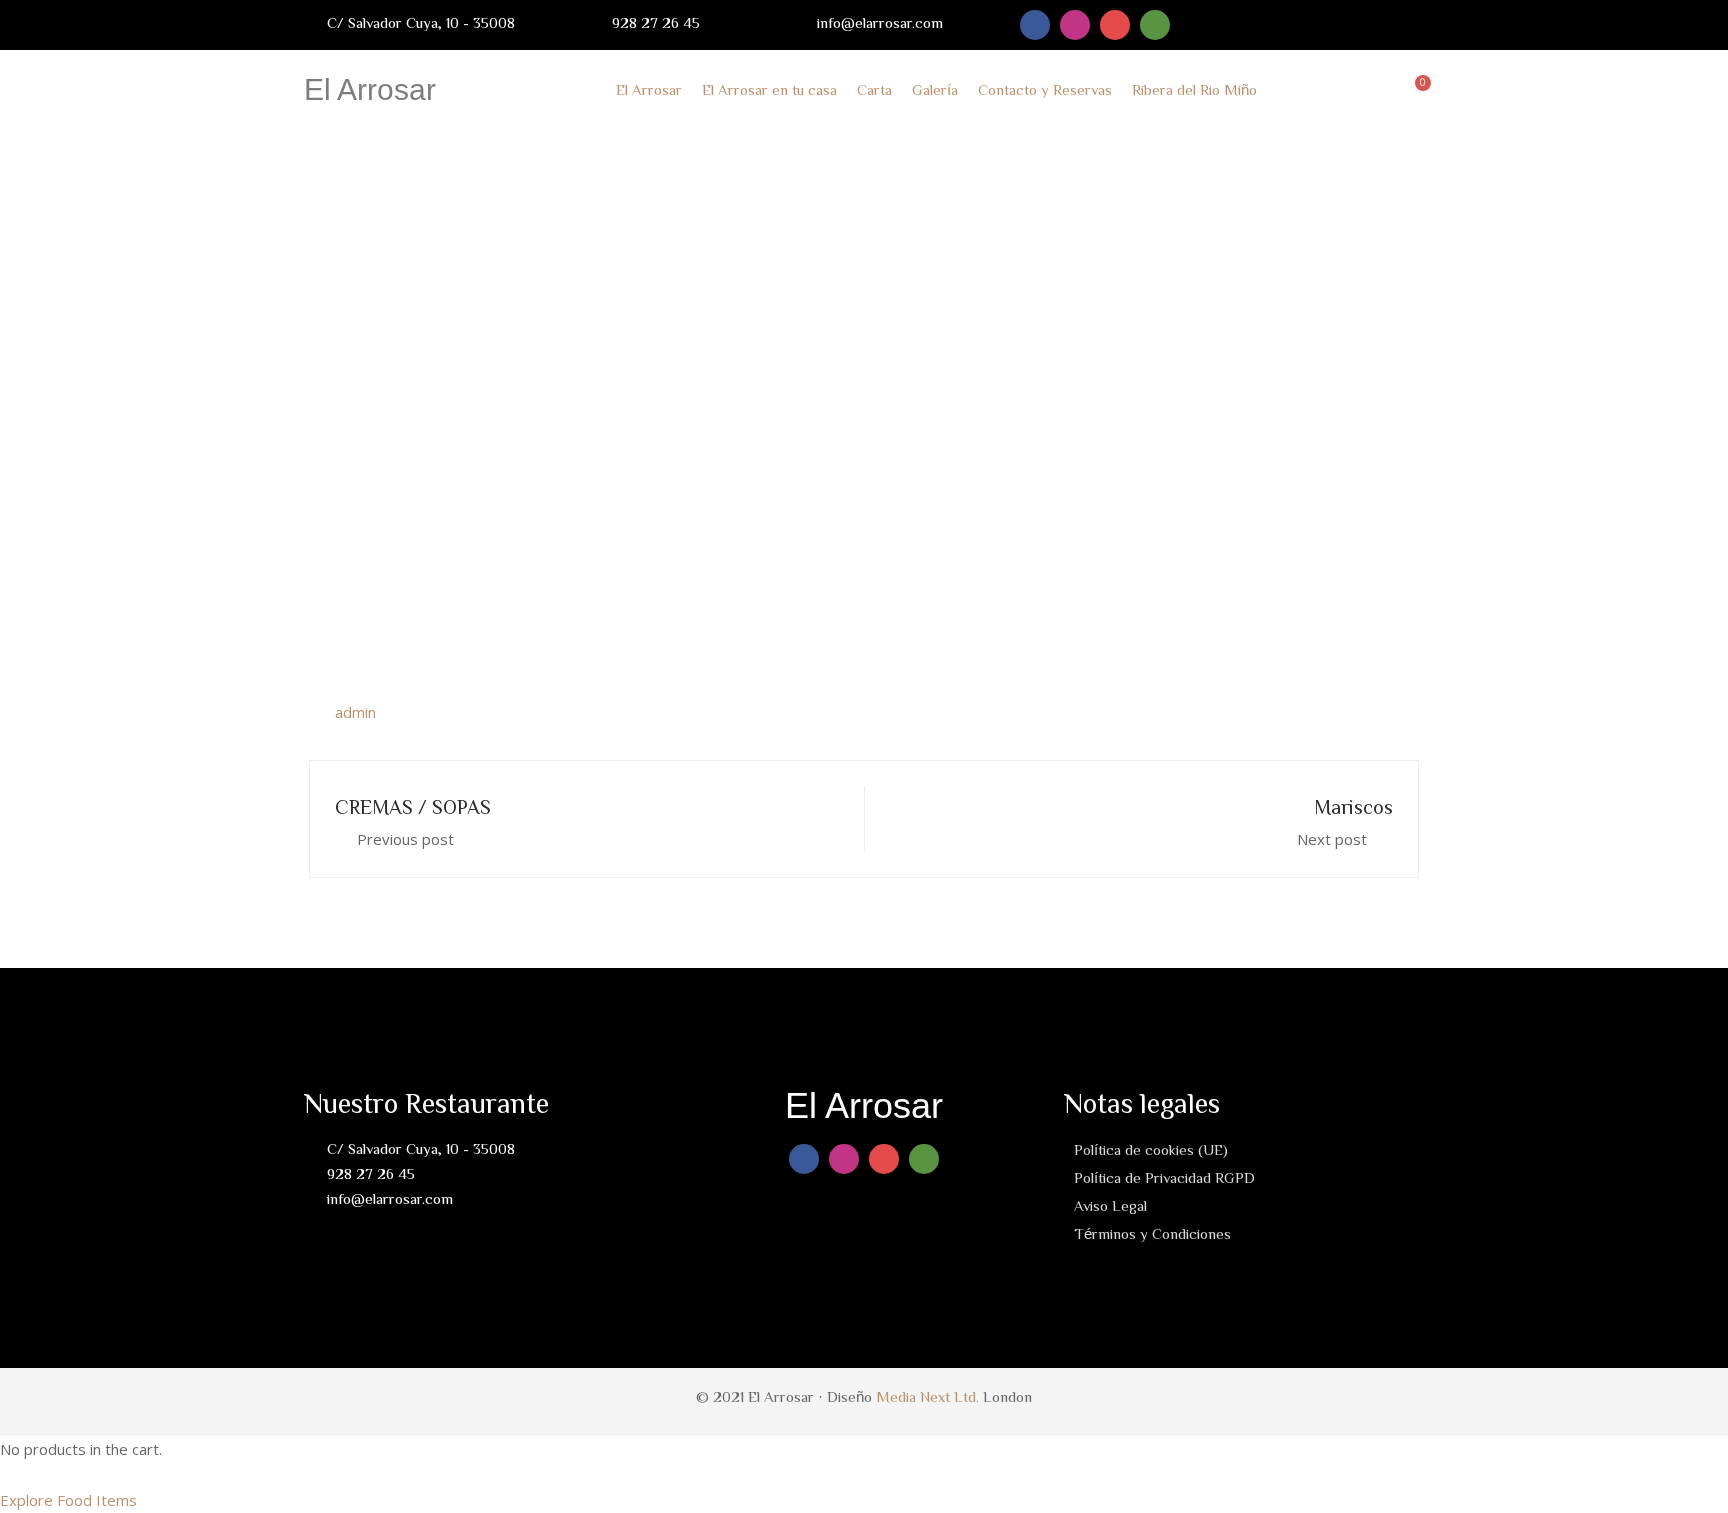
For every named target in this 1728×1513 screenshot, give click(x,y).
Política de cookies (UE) (1151, 1149)
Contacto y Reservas (1045, 89)
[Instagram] (1075, 25)
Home (736, 428)
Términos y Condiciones (1152, 1233)
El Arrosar (370, 89)
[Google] (1115, 25)
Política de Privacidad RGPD (1164, 1177)
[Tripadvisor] (1155, 25)
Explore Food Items (68, 1500)
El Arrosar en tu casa (769, 89)
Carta (874, 89)
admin (355, 712)
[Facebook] (1035, 25)
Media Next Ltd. (927, 1396)
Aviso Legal (1110, 1205)
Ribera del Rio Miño (1194, 89)
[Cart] (1418, 90)
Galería (935, 89)
